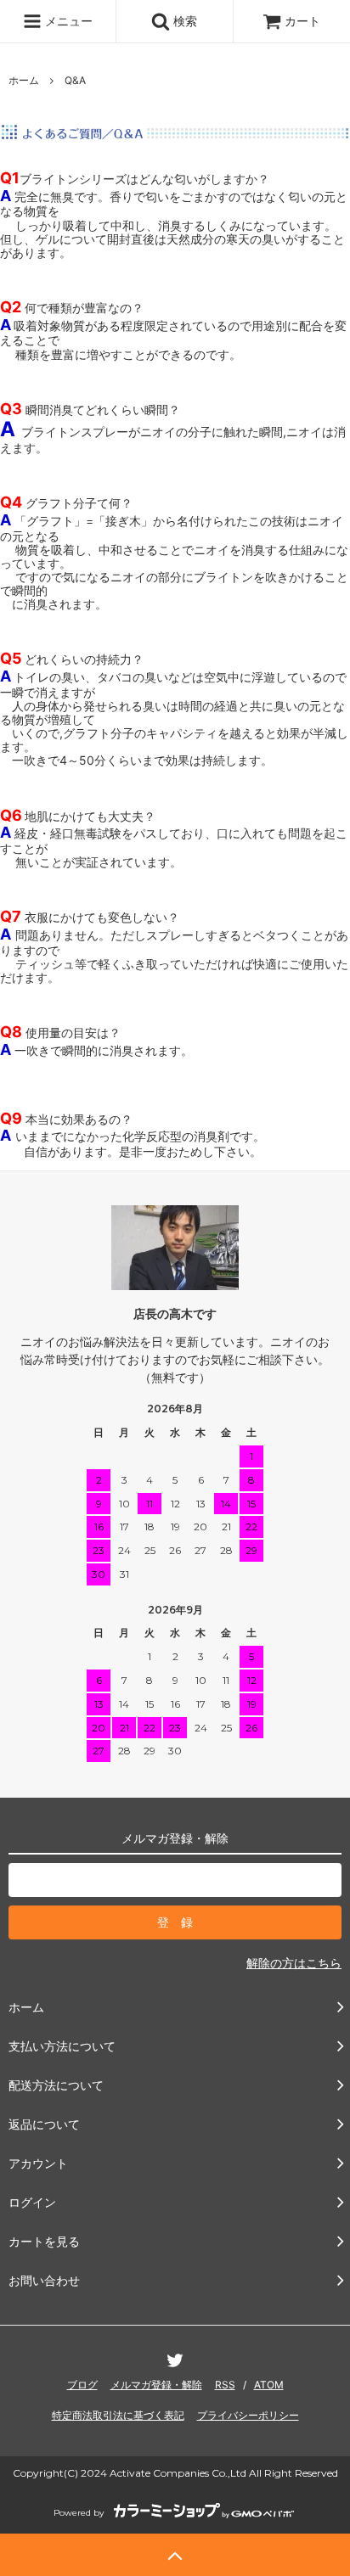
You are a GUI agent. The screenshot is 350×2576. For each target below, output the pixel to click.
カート (302, 21)
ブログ (82, 2385)
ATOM (269, 2385)
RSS (225, 2385)
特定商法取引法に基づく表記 (118, 2415)
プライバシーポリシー (248, 2415)
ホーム (24, 80)
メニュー (67, 21)
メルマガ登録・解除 (156, 2385)
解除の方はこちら (294, 1963)
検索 (183, 21)
